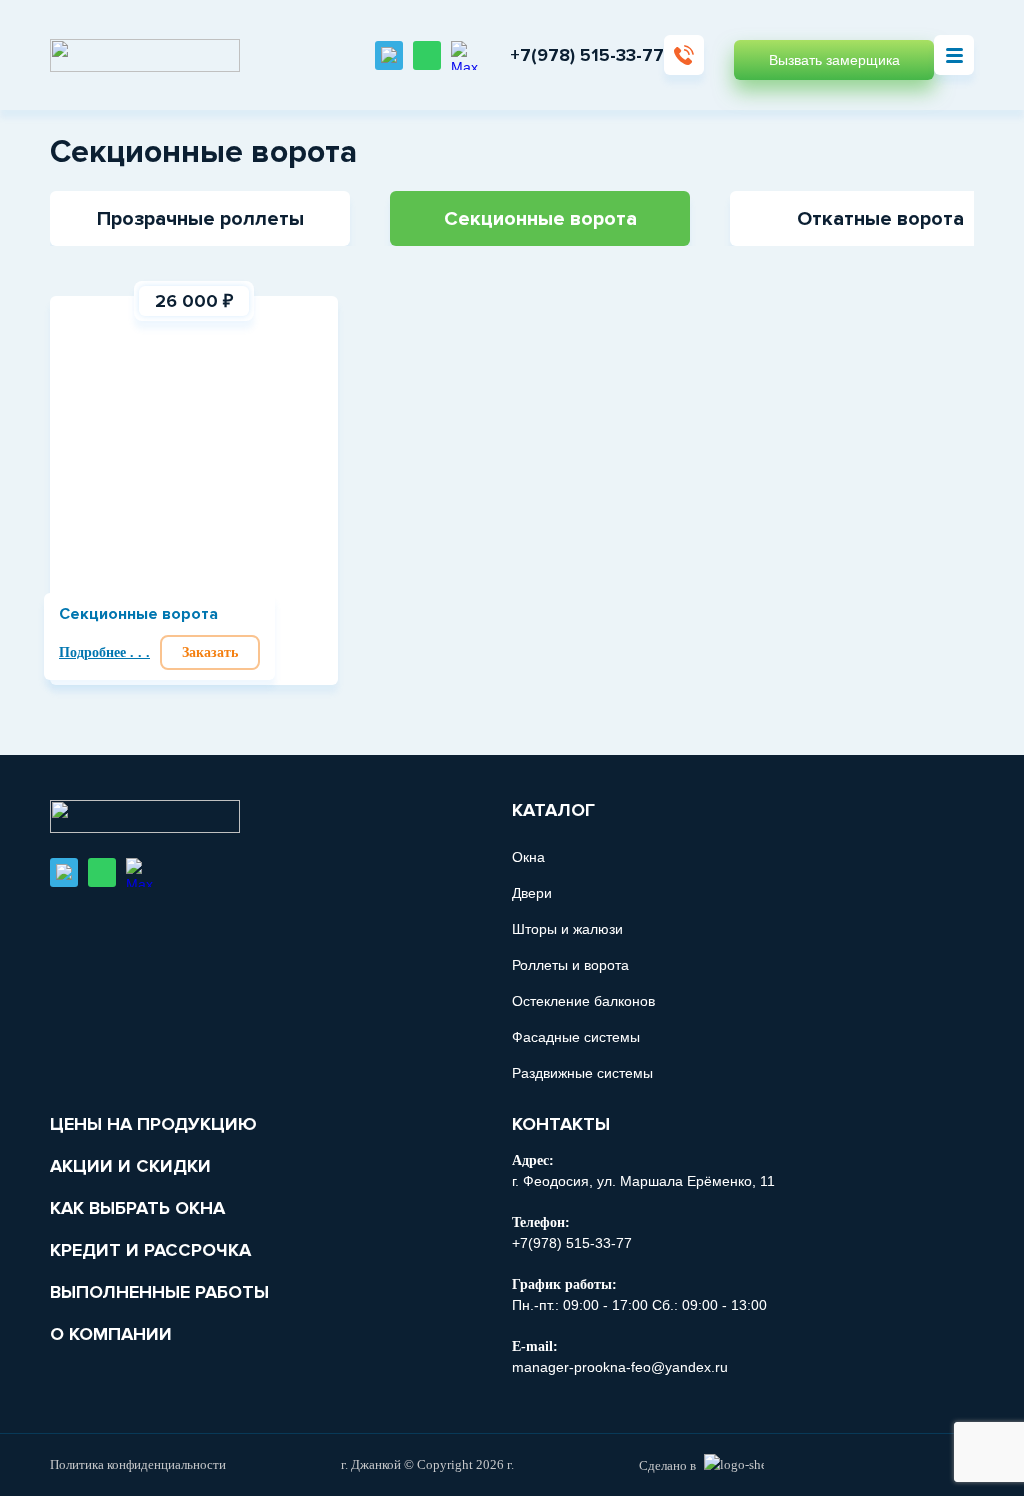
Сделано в (667, 1465)
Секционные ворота (540, 219)
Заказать (210, 652)
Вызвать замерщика (834, 60)
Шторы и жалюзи (567, 929)
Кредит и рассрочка (150, 1250)
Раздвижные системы (582, 1073)
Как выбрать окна (137, 1208)
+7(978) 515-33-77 (587, 55)
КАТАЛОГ (553, 810)
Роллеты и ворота (570, 965)
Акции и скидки (130, 1166)
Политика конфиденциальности (138, 1464)
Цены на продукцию (153, 1124)
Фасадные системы (576, 1037)
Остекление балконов (583, 1001)
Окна (528, 857)
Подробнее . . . (104, 652)
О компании (111, 1334)
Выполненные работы (159, 1292)
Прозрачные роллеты (200, 219)
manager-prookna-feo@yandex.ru (620, 1367)
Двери (532, 893)
